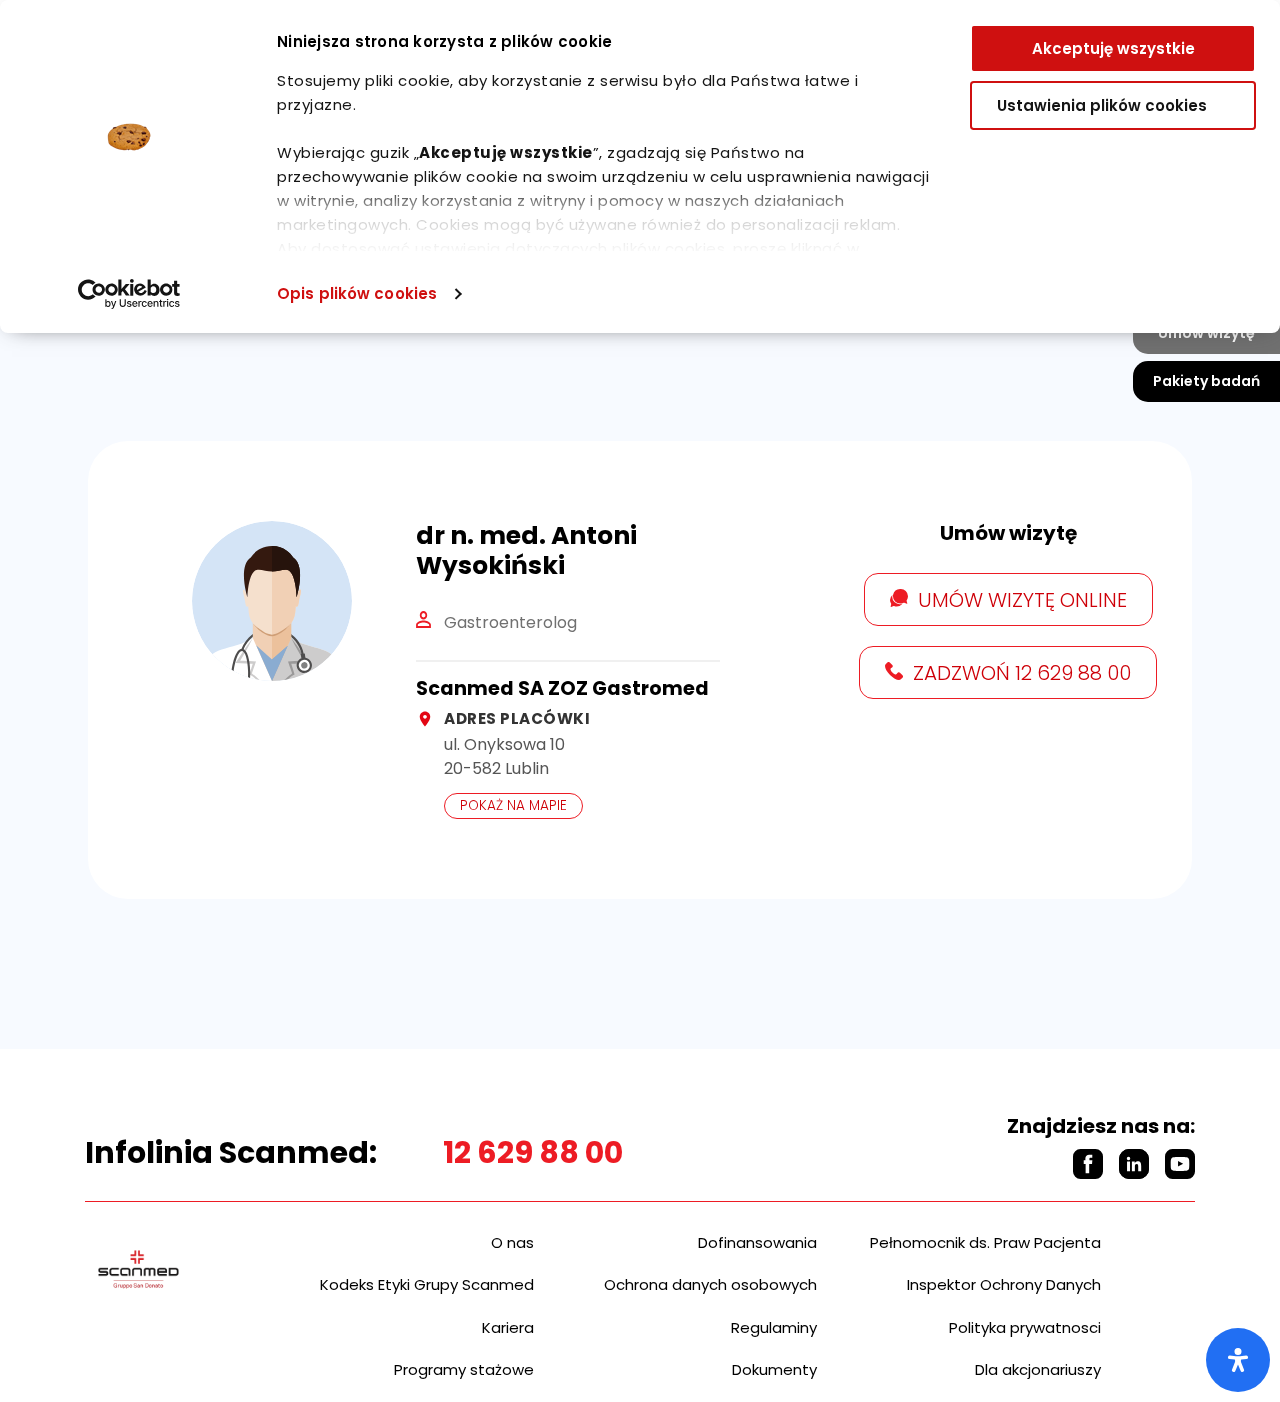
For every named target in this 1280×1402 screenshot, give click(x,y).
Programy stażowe (464, 1369)
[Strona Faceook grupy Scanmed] (1088, 1164)
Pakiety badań (1206, 381)
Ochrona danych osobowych (710, 1284)
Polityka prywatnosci (1025, 1327)
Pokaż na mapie (513, 805)
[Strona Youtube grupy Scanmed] (1180, 1164)
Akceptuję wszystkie (1113, 48)
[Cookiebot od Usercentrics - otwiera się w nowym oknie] (129, 294)
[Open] (1238, 1360)
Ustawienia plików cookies (1102, 105)
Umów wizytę (1206, 333)
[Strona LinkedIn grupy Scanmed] (1134, 1164)
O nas (512, 1242)
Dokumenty (774, 1369)
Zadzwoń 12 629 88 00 (1022, 673)
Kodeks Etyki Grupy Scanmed (427, 1284)
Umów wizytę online (1022, 600)
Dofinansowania (757, 1242)
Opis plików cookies (357, 293)
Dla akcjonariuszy (1038, 1369)
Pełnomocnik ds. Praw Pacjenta (985, 1242)
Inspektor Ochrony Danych (1004, 1284)
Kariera (508, 1327)
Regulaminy (774, 1327)
